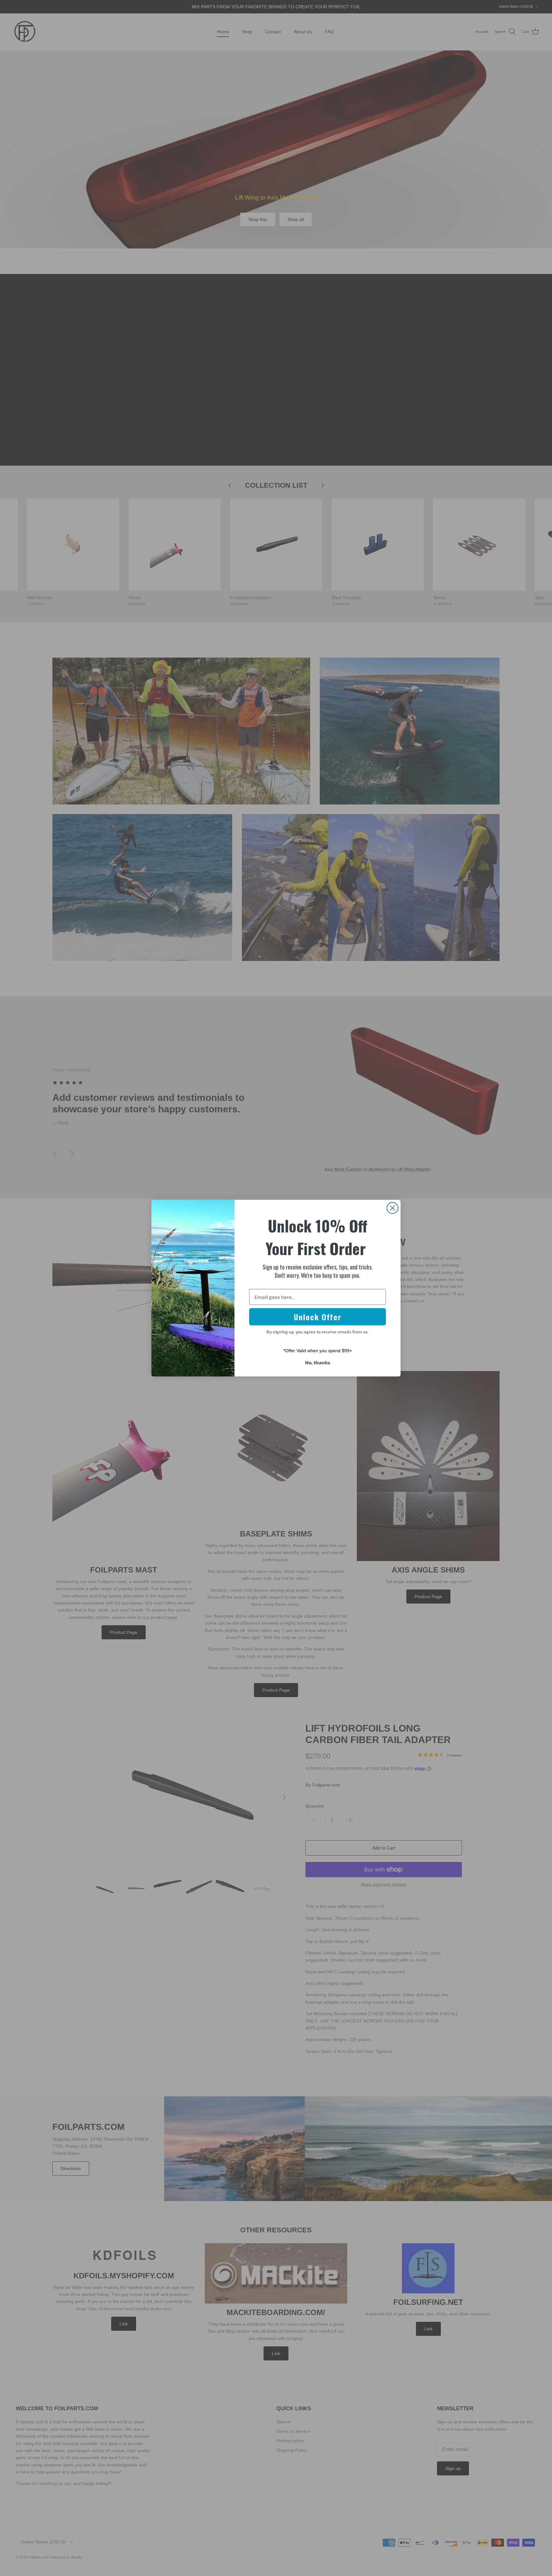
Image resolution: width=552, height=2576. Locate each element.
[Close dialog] (392, 1208)
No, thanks (318, 1362)
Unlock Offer (318, 1317)
